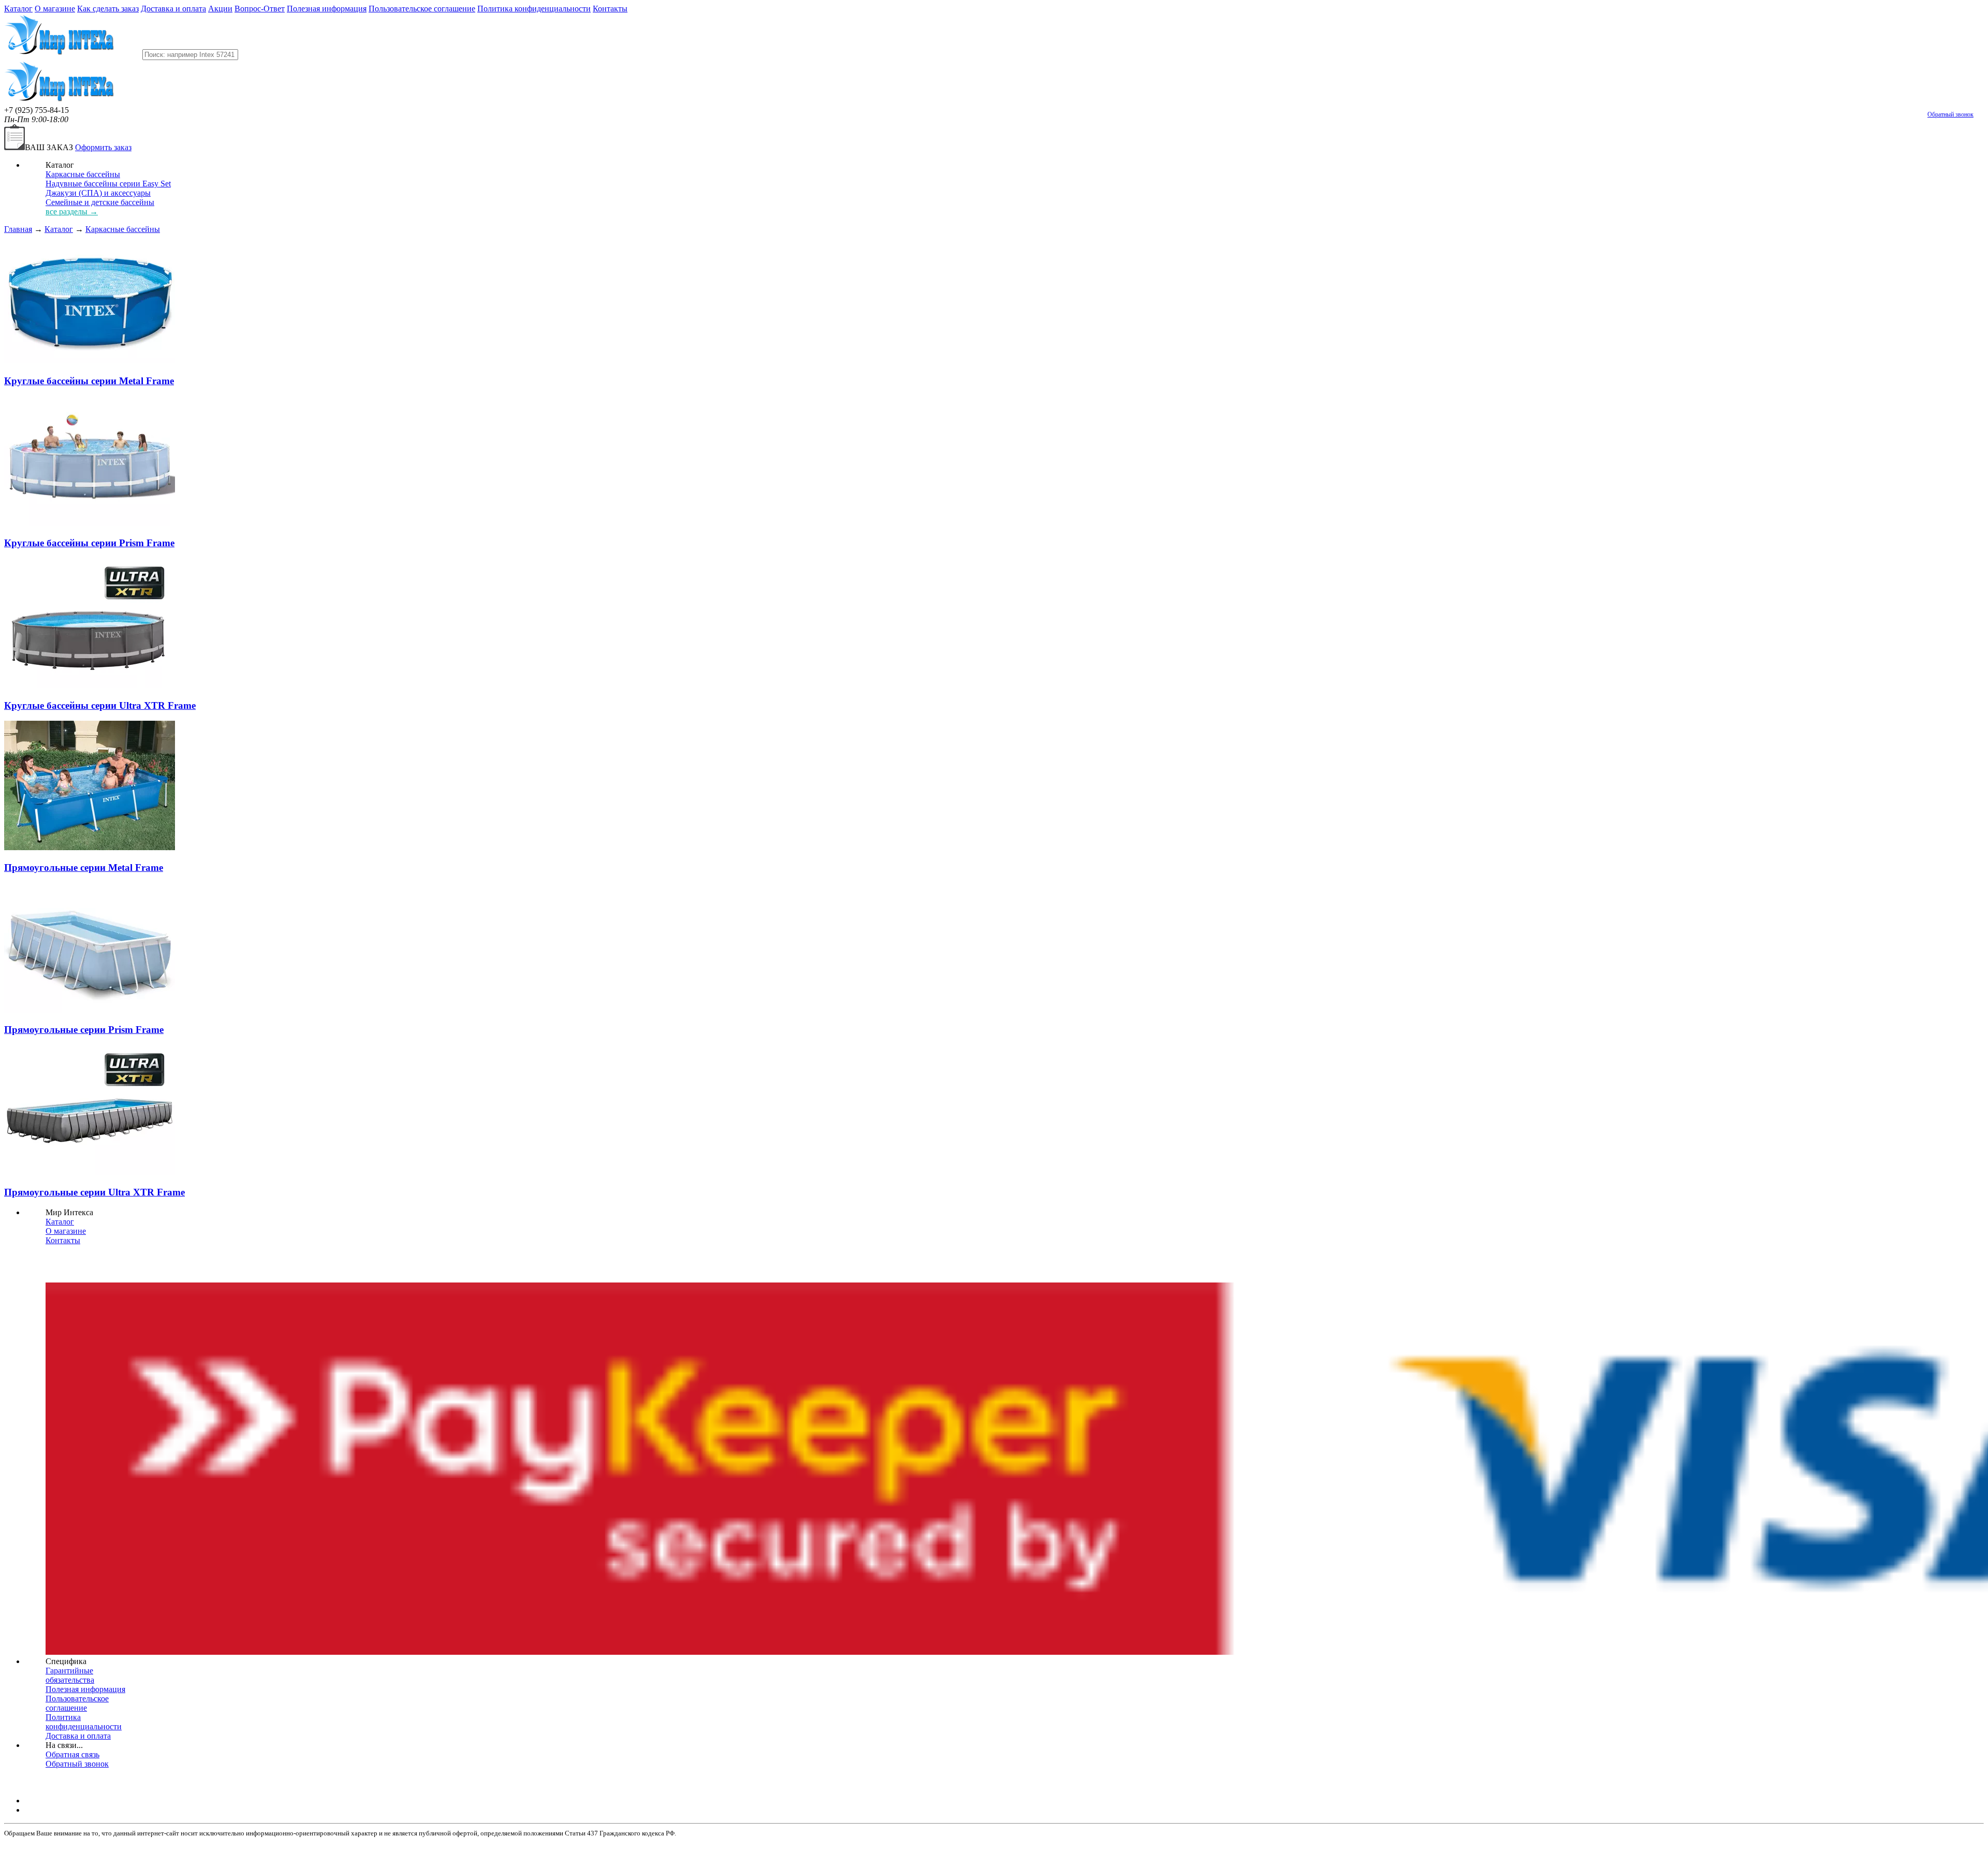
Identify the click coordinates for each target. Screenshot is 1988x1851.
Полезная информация (327, 9)
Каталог (18, 9)
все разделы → (72, 212)
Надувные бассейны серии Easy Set (108, 184)
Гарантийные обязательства (70, 1675)
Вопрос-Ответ (260, 9)
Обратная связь (72, 1754)
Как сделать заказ (108, 9)
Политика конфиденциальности (534, 9)
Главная (18, 229)
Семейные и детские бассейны (100, 202)
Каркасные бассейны (83, 174)
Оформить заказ (103, 147)
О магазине (55, 9)
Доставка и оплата (173, 9)
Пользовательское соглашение (422, 9)
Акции (220, 9)
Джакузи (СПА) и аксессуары (98, 193)
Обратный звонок (1950, 114)
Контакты (610, 9)
